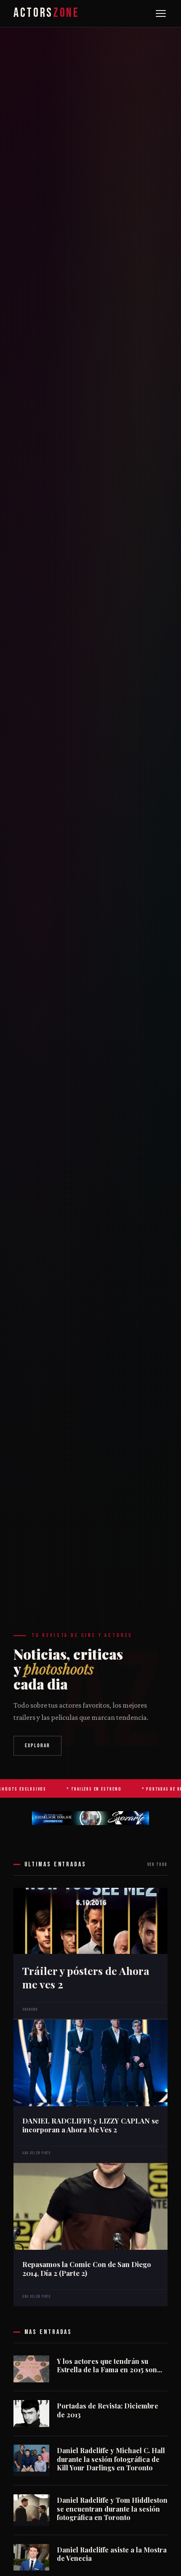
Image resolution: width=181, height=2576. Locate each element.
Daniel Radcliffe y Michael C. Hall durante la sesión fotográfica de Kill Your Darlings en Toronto (111, 2459)
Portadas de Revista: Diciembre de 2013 (108, 2410)
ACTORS (46, 13)
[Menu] (161, 13)
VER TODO (157, 1864)
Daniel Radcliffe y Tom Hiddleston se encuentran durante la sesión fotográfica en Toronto (112, 2509)
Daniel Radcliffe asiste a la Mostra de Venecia (112, 2554)
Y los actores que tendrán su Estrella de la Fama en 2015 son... (109, 2366)
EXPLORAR (38, 1746)
